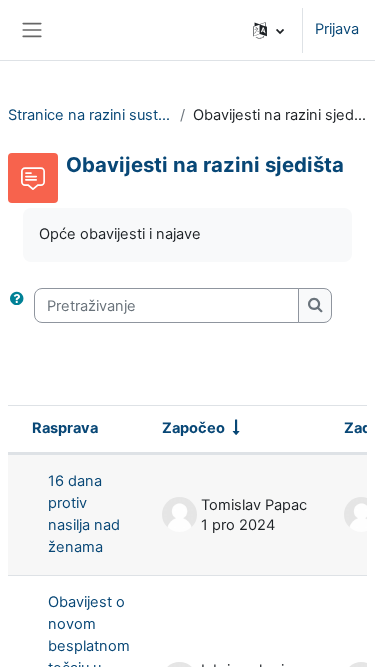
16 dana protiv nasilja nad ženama (84, 514)
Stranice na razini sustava (90, 115)
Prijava (337, 29)
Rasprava (65, 428)
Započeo (193, 428)
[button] (268, 30)
